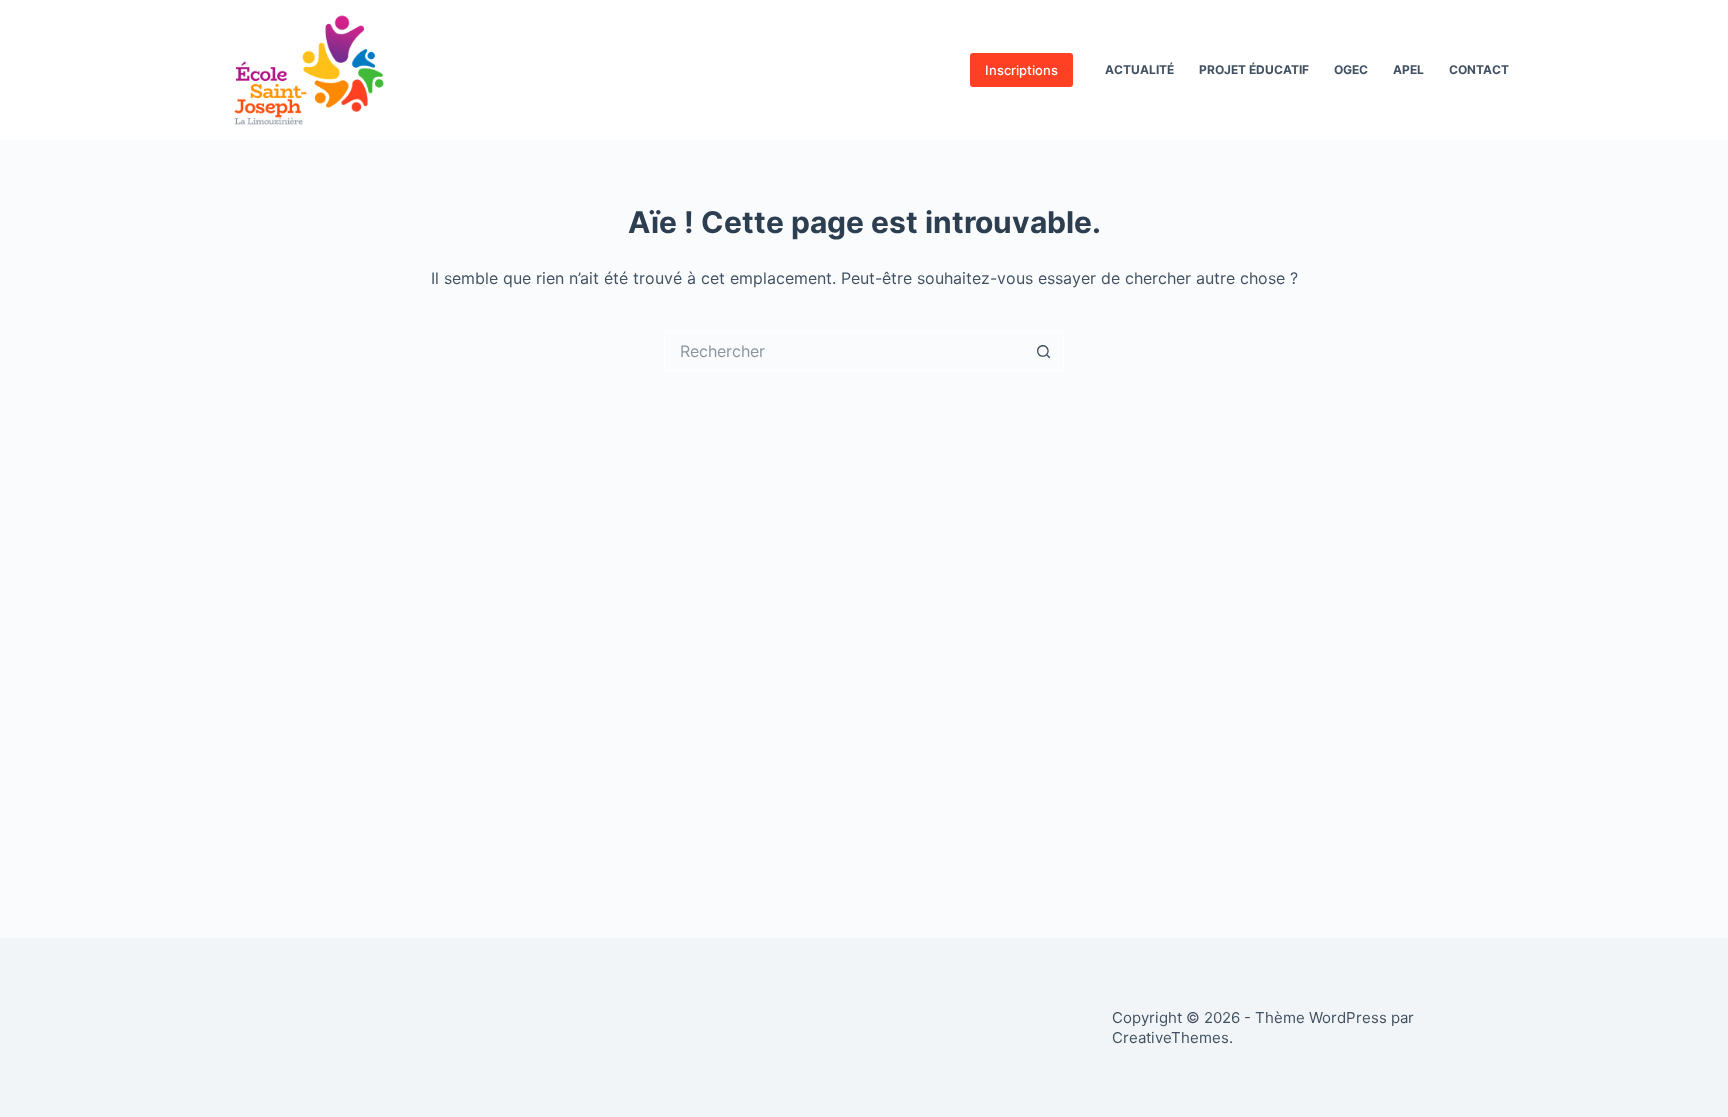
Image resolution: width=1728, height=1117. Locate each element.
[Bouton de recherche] (1044, 351)
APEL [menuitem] (1408, 69)
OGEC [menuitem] (1351, 69)
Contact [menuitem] (1479, 69)
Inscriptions (1021, 70)
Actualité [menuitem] (1139, 69)
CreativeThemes (1170, 1037)
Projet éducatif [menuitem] (1254, 69)
